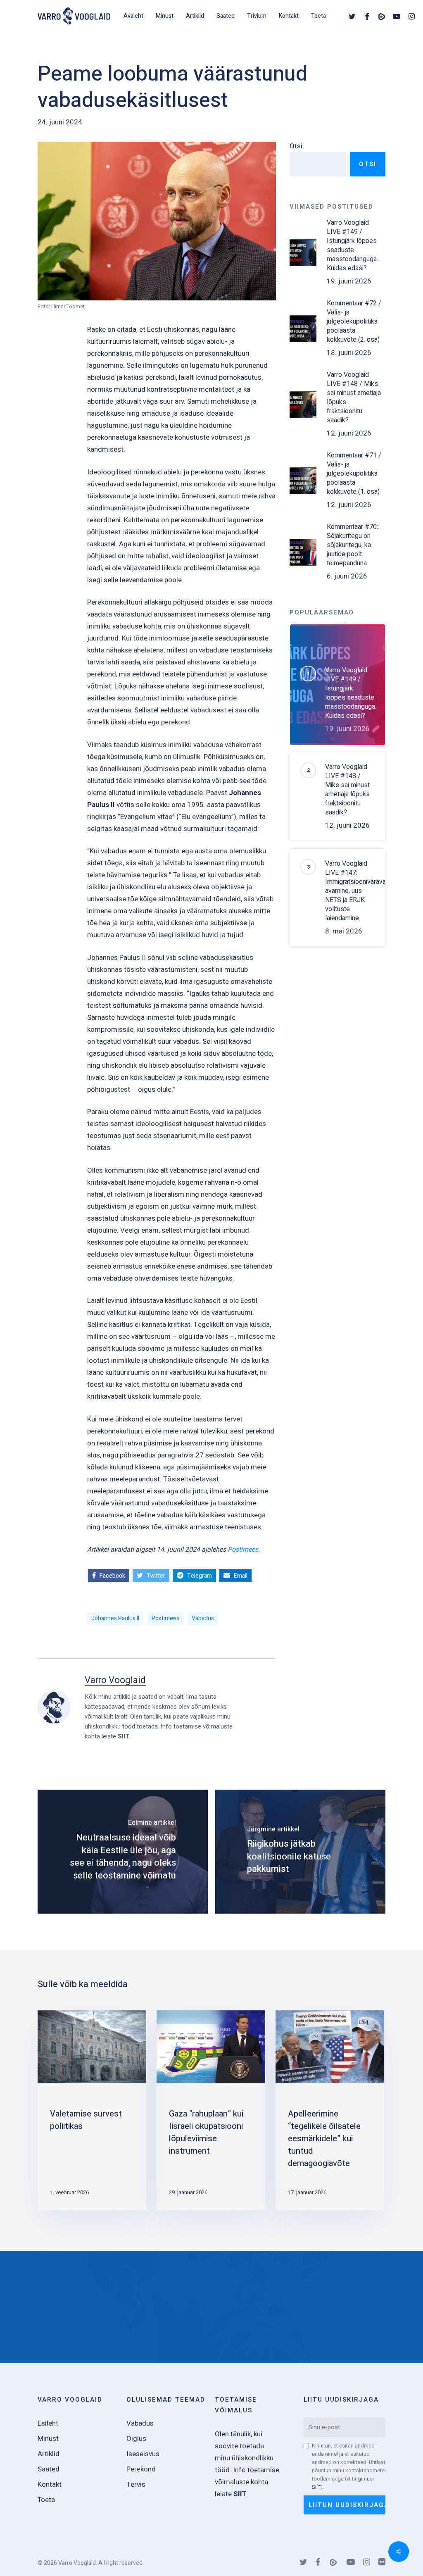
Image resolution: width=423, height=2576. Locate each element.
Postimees (243, 1550)
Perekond (141, 2469)
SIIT (124, 1736)
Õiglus (136, 2439)
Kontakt (50, 2484)
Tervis (136, 2484)
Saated (49, 2469)
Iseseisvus (143, 2454)
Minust (48, 2439)
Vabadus (203, 1618)
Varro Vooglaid (115, 1680)
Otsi (296, 146)
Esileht (48, 2423)
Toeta (46, 2500)
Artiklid (49, 2454)
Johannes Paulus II (115, 1618)
